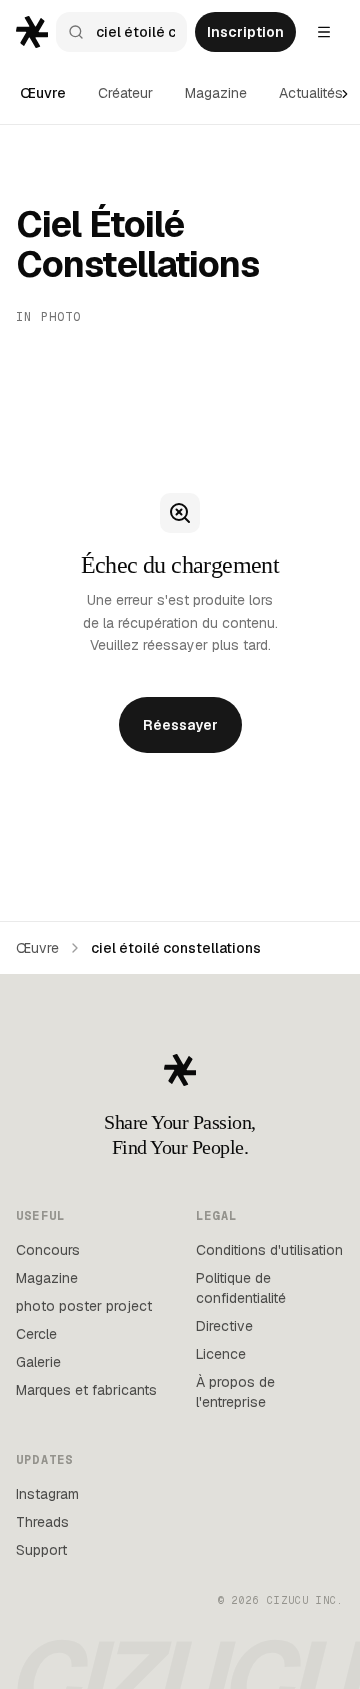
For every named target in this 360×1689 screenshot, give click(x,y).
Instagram (47, 1494)
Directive (224, 1326)
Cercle (36, 1334)
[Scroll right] (345, 94)
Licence (221, 1354)
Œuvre (43, 93)
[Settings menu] (324, 32)
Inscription (245, 32)
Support (41, 1550)
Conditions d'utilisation (269, 1250)
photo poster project (84, 1306)
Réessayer (180, 725)
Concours (48, 1250)
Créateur (125, 93)
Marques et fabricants (86, 1390)
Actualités (311, 93)
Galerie (38, 1362)
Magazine (216, 93)
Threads (42, 1522)
